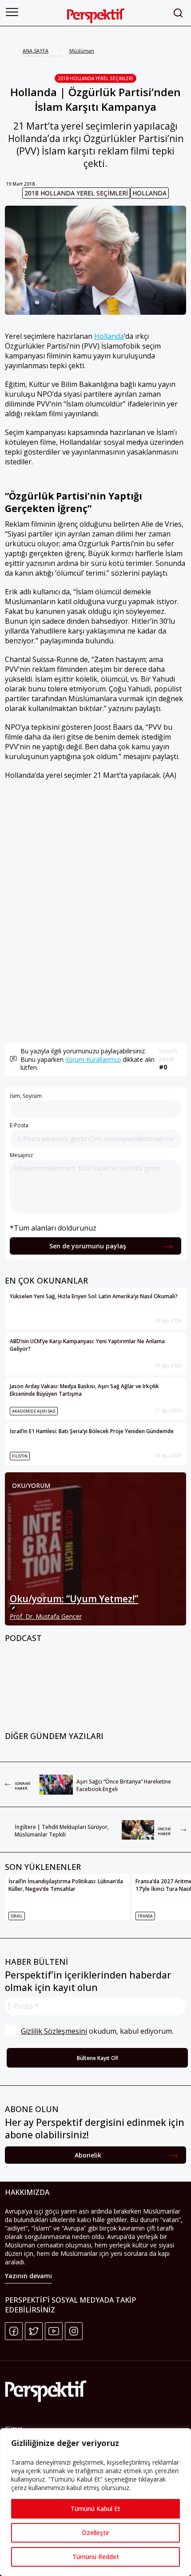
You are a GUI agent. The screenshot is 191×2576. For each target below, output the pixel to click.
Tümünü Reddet (96, 2557)
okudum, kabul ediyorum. (97, 2031)
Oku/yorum (31, 1485)
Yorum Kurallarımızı (93, 1059)
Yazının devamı (28, 2276)
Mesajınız (21, 1155)
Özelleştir (95, 2533)
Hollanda (149, 193)
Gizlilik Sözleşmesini (54, 2031)
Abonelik (88, 2155)
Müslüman (82, 51)
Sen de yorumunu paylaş (88, 1246)
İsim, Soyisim (26, 1096)
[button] (12, 12)
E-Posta (19, 1125)
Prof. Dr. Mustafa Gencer (46, 1616)
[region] (95, 2502)
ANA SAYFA (36, 51)
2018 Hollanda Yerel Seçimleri (95, 78)
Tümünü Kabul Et (95, 2509)
